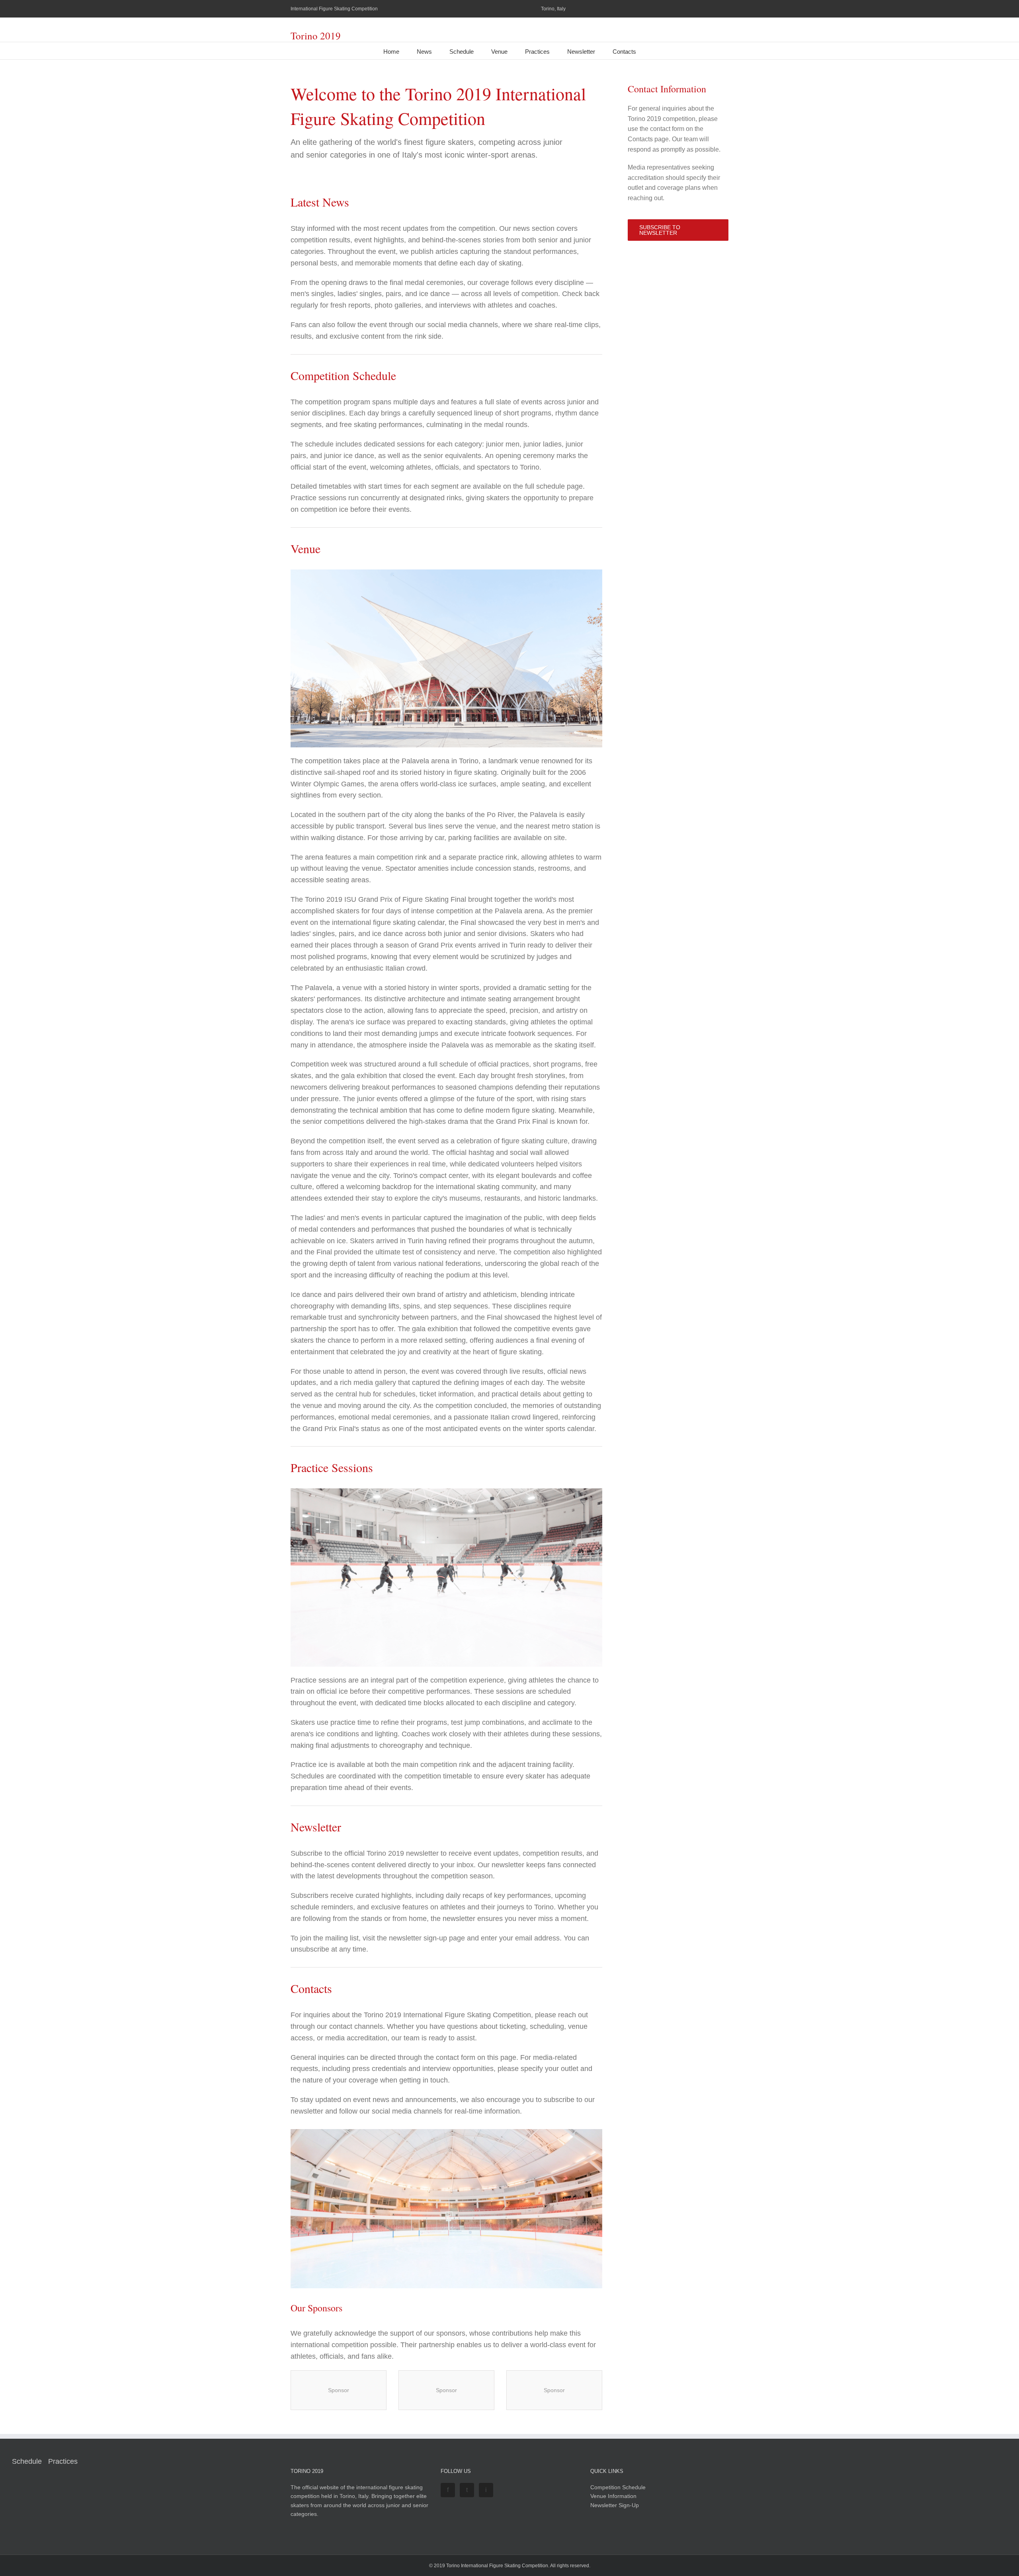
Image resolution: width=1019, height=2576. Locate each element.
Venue (499, 52)
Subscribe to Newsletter (660, 230)
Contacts (624, 52)
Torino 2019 (316, 36)
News (424, 52)
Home (391, 52)
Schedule (462, 52)
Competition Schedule (618, 2487)
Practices (537, 52)
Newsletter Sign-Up (615, 2505)
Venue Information (613, 2496)
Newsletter (581, 52)
